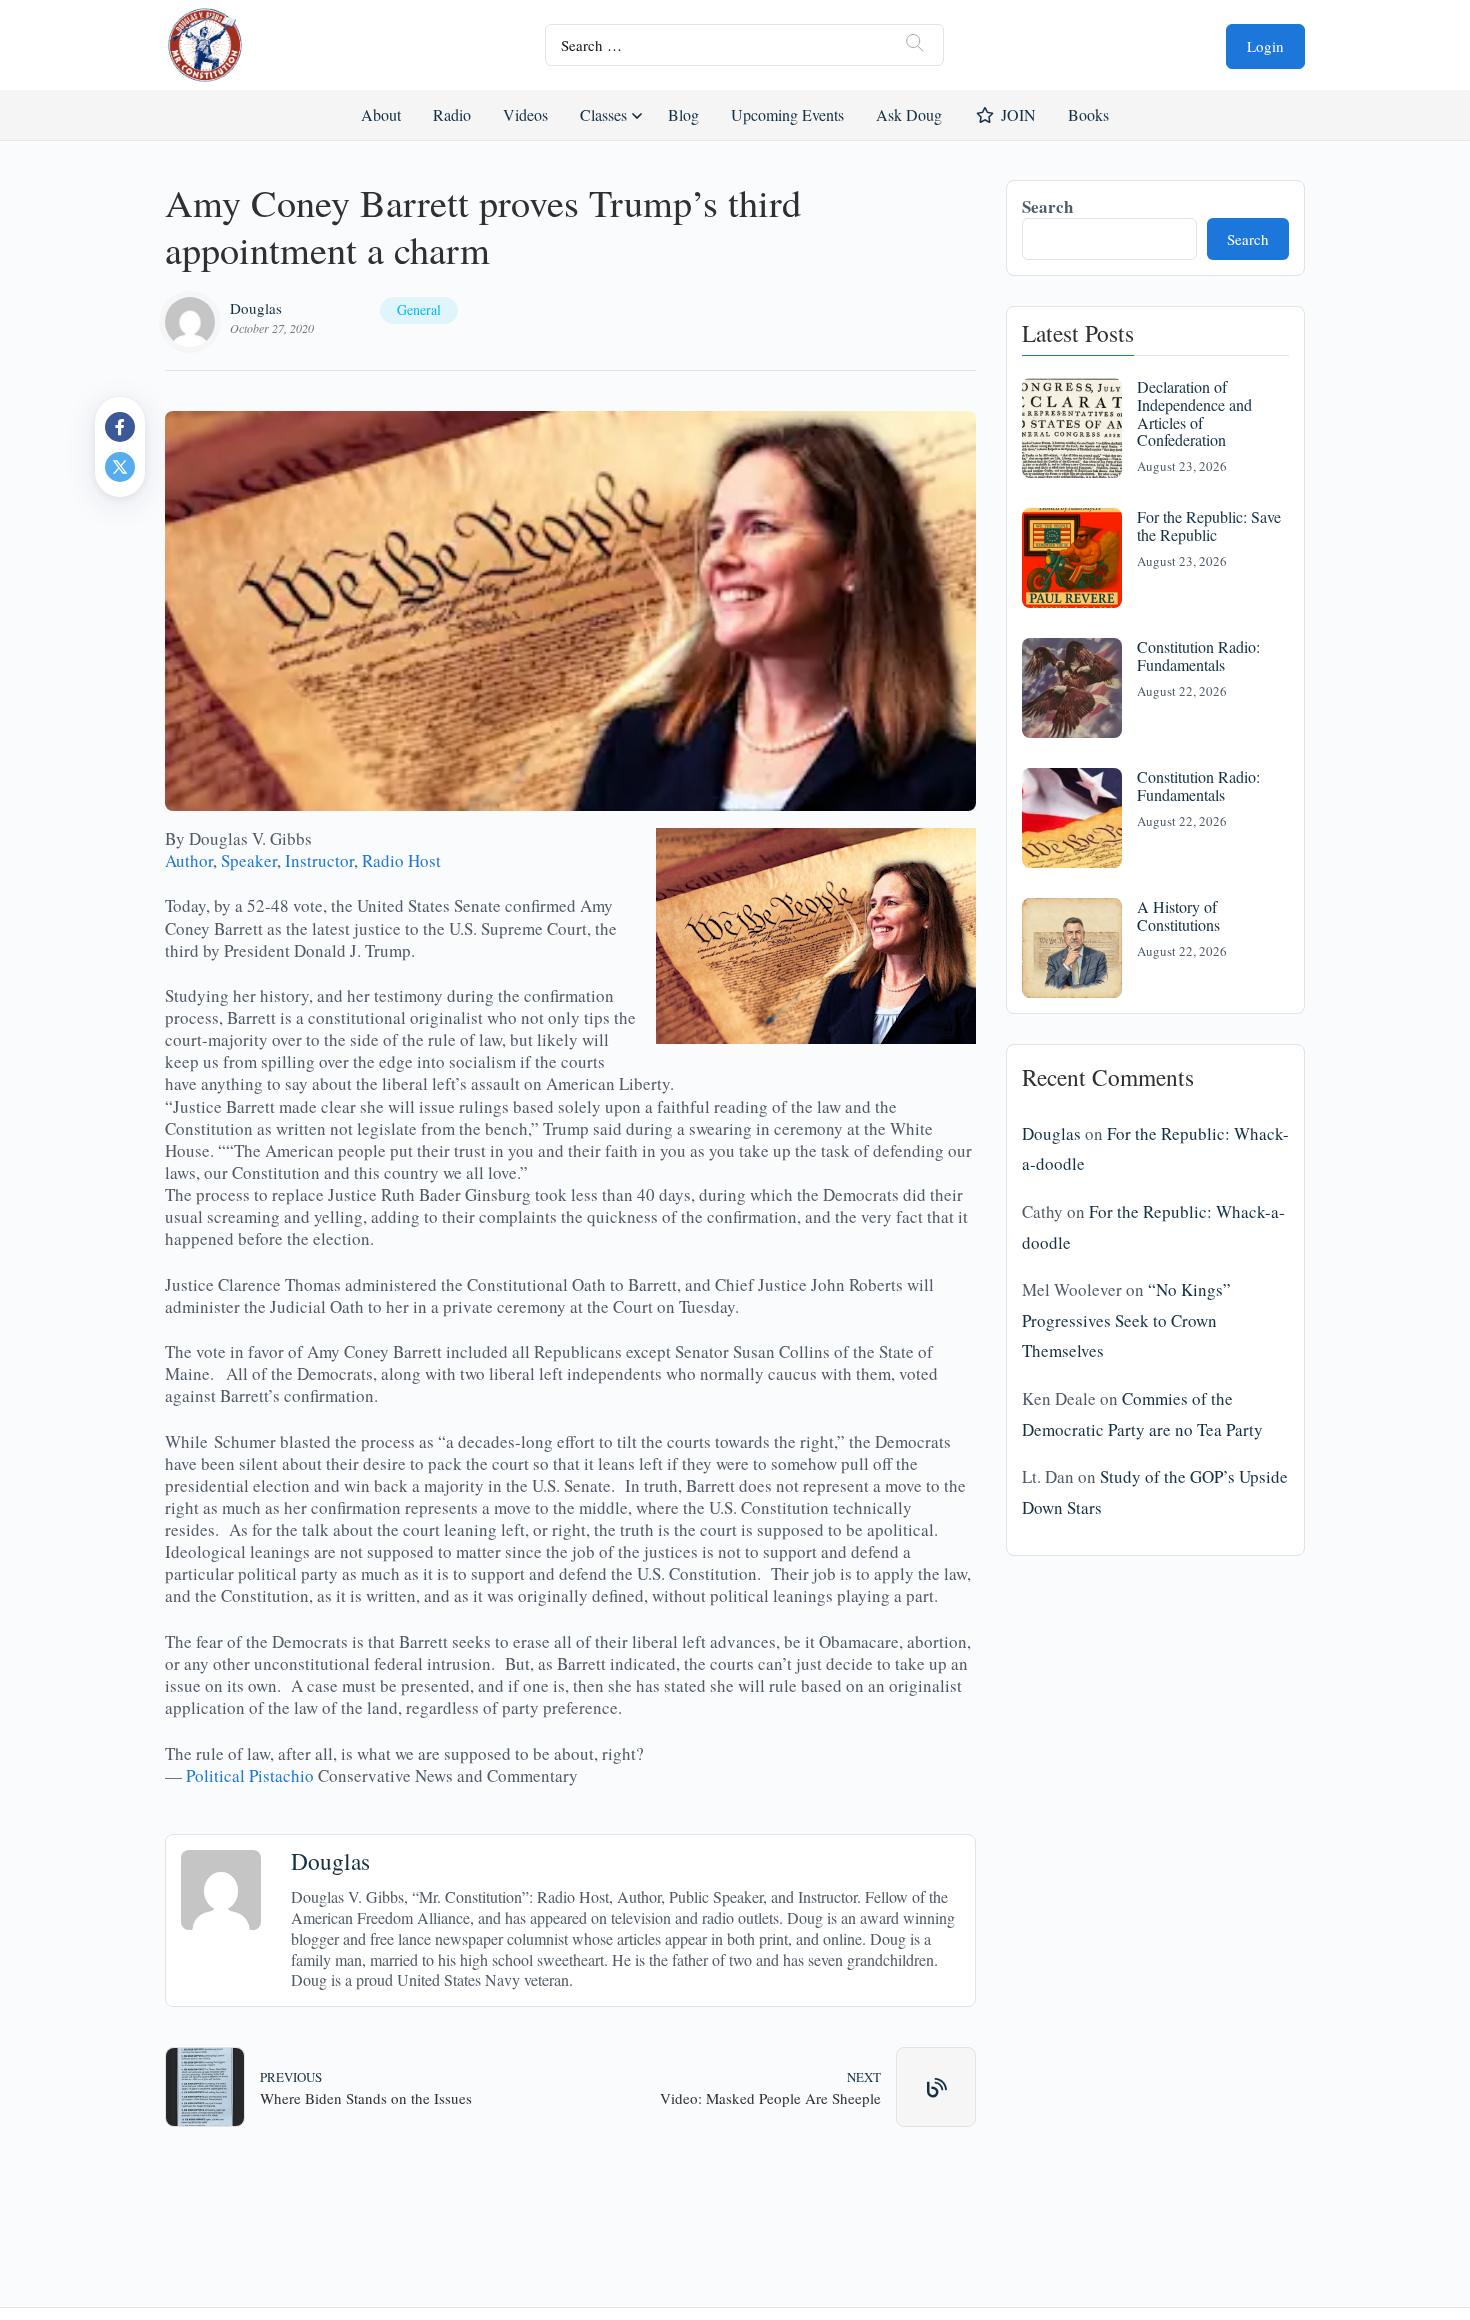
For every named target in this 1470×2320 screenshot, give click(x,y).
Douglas (256, 308)
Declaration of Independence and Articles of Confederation (1194, 413)
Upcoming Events (787, 114)
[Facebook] (120, 427)
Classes (603, 114)
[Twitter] (120, 467)
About (381, 114)
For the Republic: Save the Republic (1209, 525)
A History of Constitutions (1178, 915)
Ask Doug (908, 114)
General (419, 309)
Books (1088, 114)
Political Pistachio (250, 1775)
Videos (525, 114)
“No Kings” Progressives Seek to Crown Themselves (1126, 1320)
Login (1265, 46)
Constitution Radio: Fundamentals (1198, 655)
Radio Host (401, 860)
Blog (683, 114)
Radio (452, 114)
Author (189, 860)
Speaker (249, 860)
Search (1047, 206)
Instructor (319, 860)
